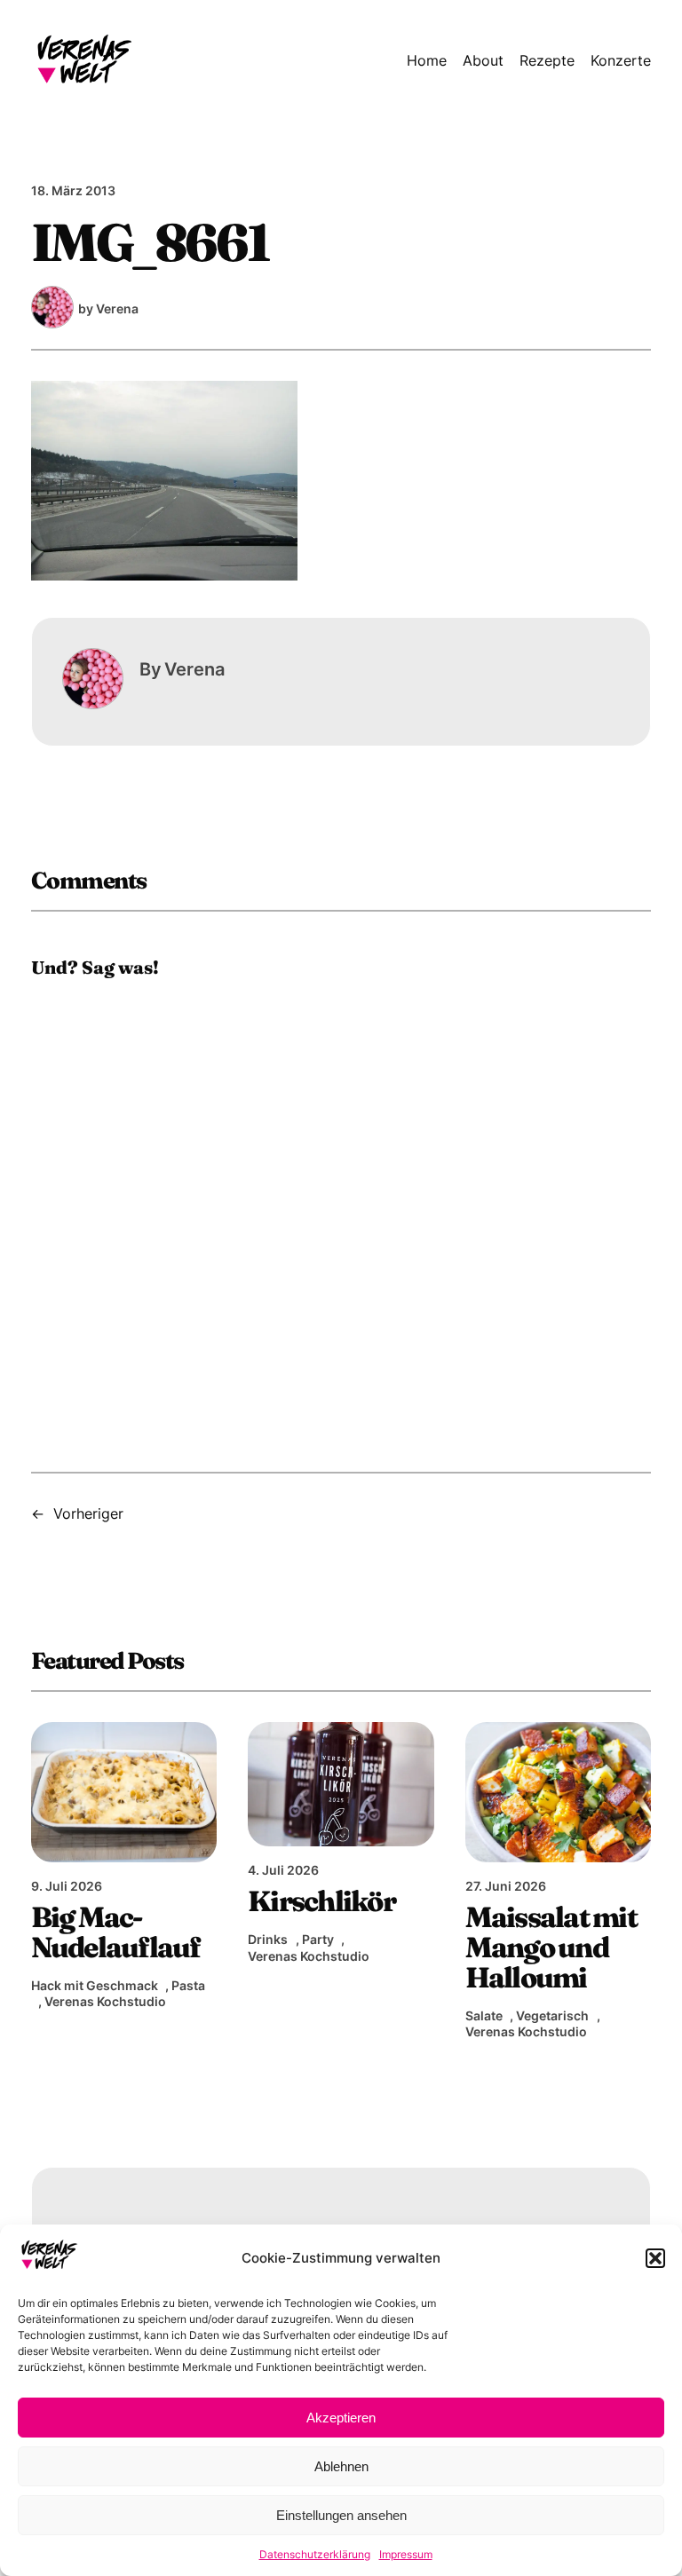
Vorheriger (88, 1513)
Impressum (406, 2554)
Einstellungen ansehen (341, 2515)
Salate (484, 2015)
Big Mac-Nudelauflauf (116, 1932)
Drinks (268, 1939)
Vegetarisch (552, 2015)
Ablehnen (341, 2466)
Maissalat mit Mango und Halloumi (551, 1948)
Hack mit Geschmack (95, 1985)
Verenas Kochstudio (105, 2001)
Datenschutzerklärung (315, 2554)
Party (318, 1939)
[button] (655, 2258)
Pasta (188, 1985)
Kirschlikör (321, 1901)
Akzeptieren (341, 2418)
